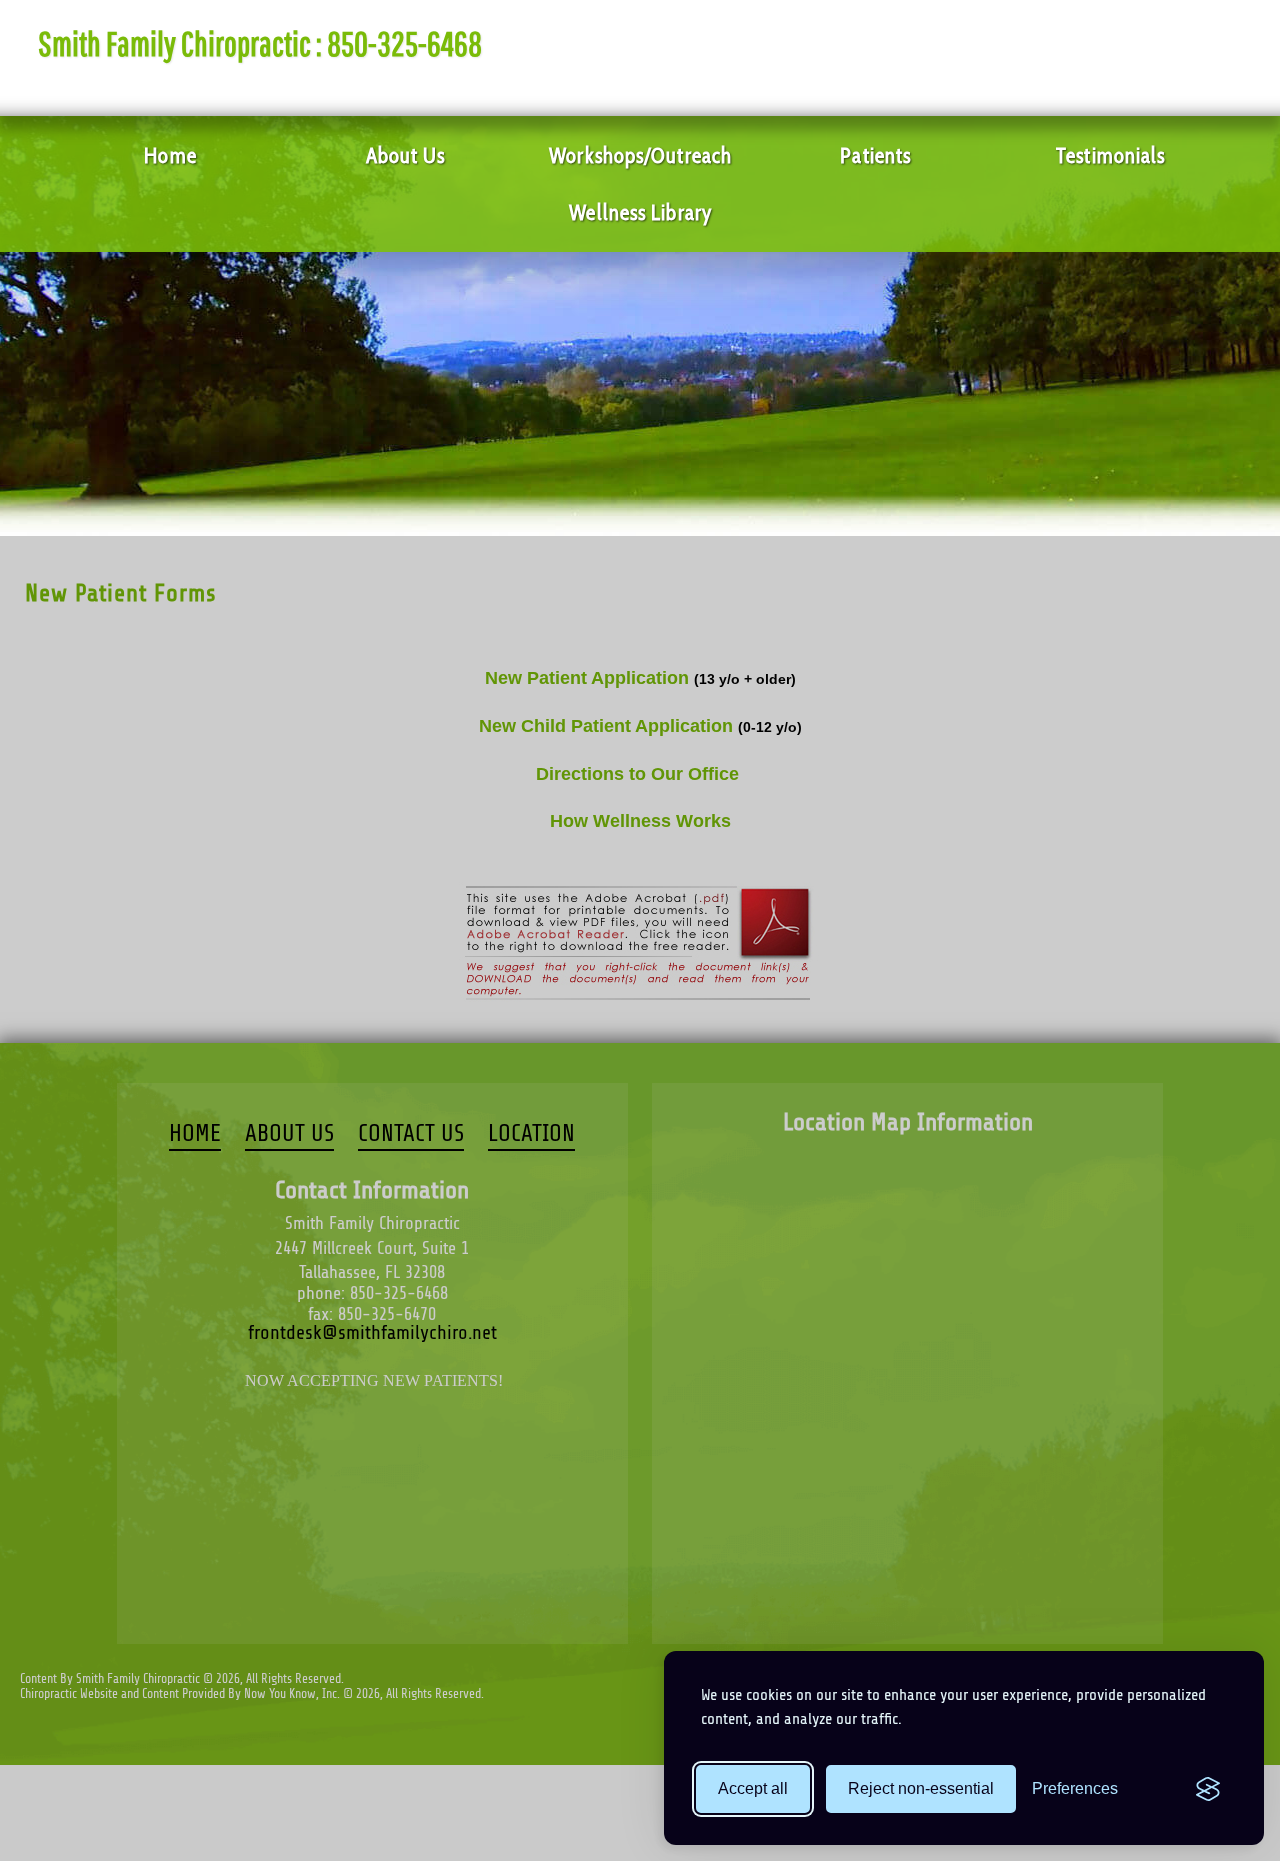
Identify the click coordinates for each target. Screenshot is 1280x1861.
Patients (875, 155)
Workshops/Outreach (640, 155)
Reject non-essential (921, 1788)
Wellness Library (640, 212)
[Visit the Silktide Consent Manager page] (1208, 1789)
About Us (406, 155)
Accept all (753, 1788)
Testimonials (1110, 155)
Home (170, 155)
